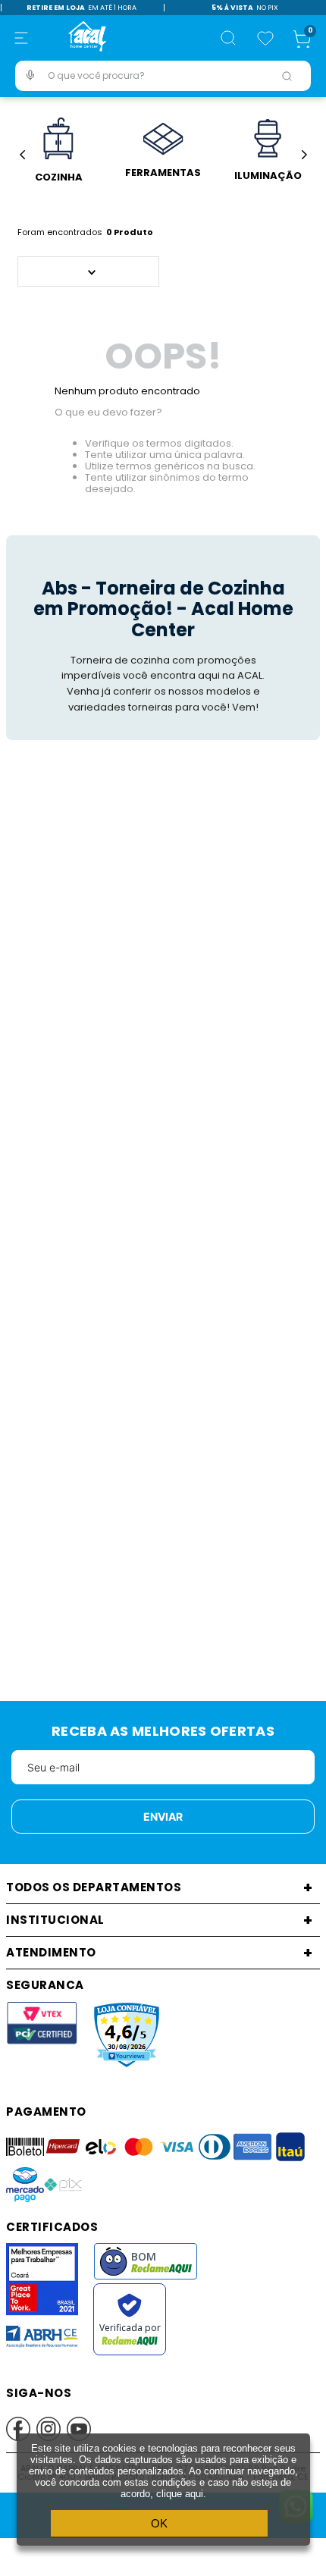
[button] (21, 38)
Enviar (163, 1817)
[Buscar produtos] (287, 76)
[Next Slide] (304, 155)
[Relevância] (88, 271)
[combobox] (163, 76)
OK (159, 2523)
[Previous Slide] (22, 155)
